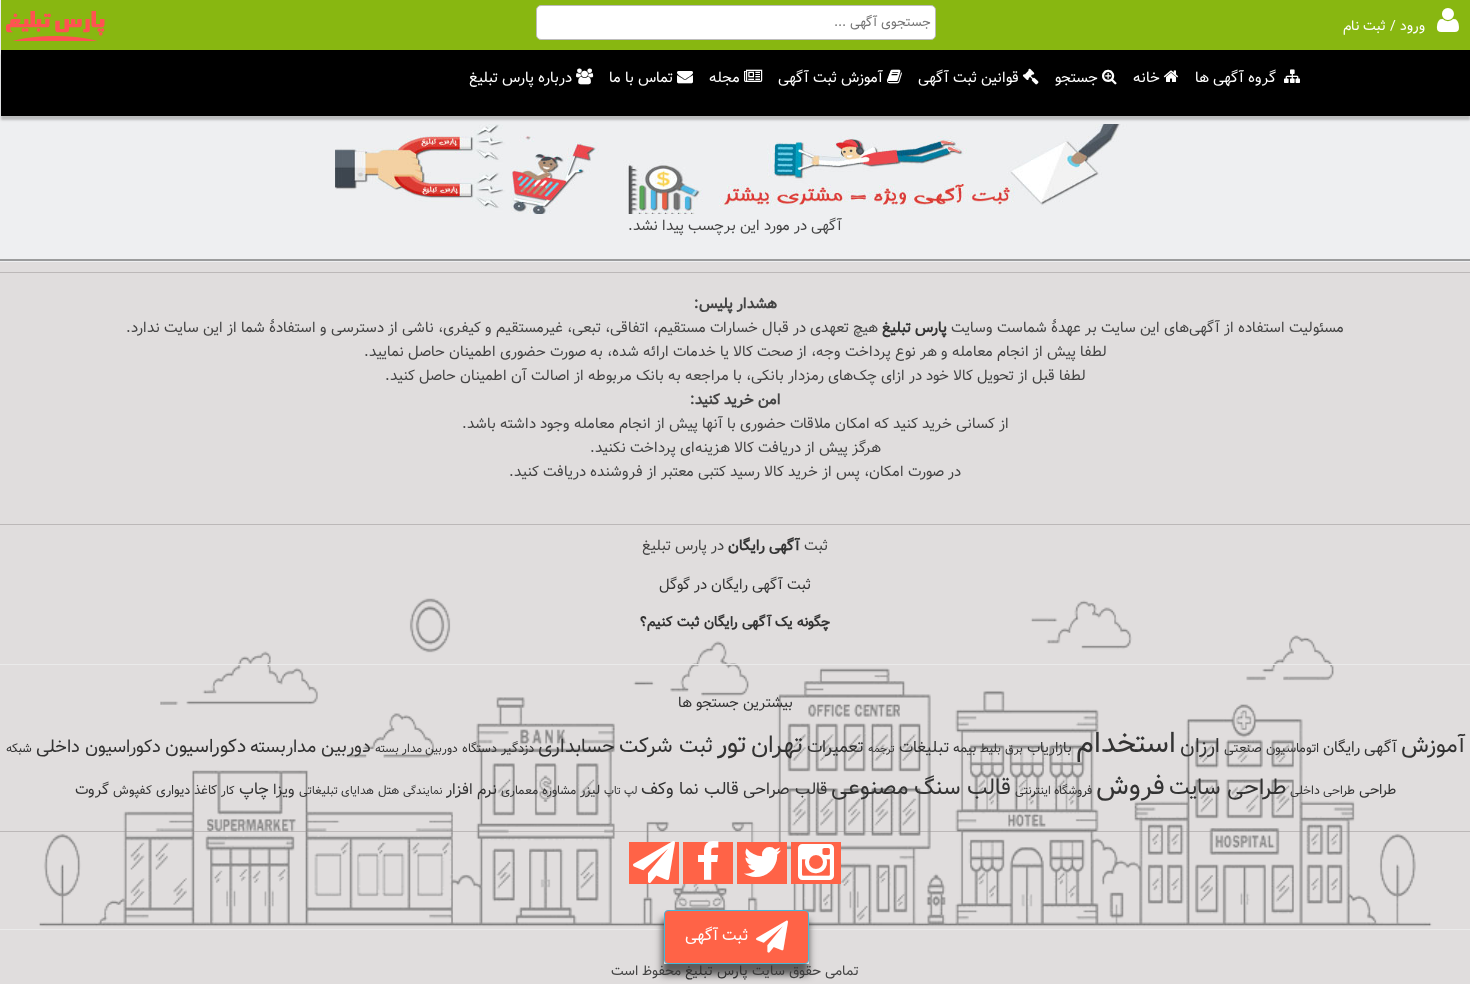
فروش (1130, 787)
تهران (777, 746)
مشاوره (559, 791)
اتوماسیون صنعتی (1271, 749)
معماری (519, 791)
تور (732, 745)
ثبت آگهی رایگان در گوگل (735, 585)
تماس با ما (641, 78)
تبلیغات (924, 748)
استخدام (1126, 745)
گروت (92, 790)
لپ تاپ (620, 791)
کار (228, 791)
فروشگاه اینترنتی (1053, 791)
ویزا (284, 790)
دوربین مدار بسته (416, 749)
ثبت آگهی (720, 936)
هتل (388, 791)
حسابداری (576, 747)
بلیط (990, 749)
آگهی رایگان (1360, 748)
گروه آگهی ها (1235, 78)
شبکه (19, 749)
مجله (724, 78)
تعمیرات (835, 747)
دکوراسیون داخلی (98, 747)
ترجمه (881, 749)
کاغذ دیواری (186, 791)
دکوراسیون (205, 747)
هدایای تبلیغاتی (336, 791)
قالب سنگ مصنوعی (921, 788)
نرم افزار (471, 790)
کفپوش (132, 791)
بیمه (964, 748)
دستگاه (479, 749)
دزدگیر (517, 749)
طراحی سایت (1227, 788)
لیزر (590, 790)
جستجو (1076, 78)
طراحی (1377, 790)
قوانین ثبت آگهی (968, 78)
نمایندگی (422, 791)
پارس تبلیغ (914, 328)
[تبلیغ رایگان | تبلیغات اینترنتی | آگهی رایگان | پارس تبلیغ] (55, 38)
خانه (1146, 78)
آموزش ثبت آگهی (830, 78)
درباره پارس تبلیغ (520, 78)
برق (1014, 749)
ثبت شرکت (666, 746)
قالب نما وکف (690, 789)
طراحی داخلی (1322, 791)
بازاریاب (1049, 748)
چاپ (254, 790)
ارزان (1200, 747)
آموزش (1433, 746)
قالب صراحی (785, 790)
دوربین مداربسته (310, 747)
